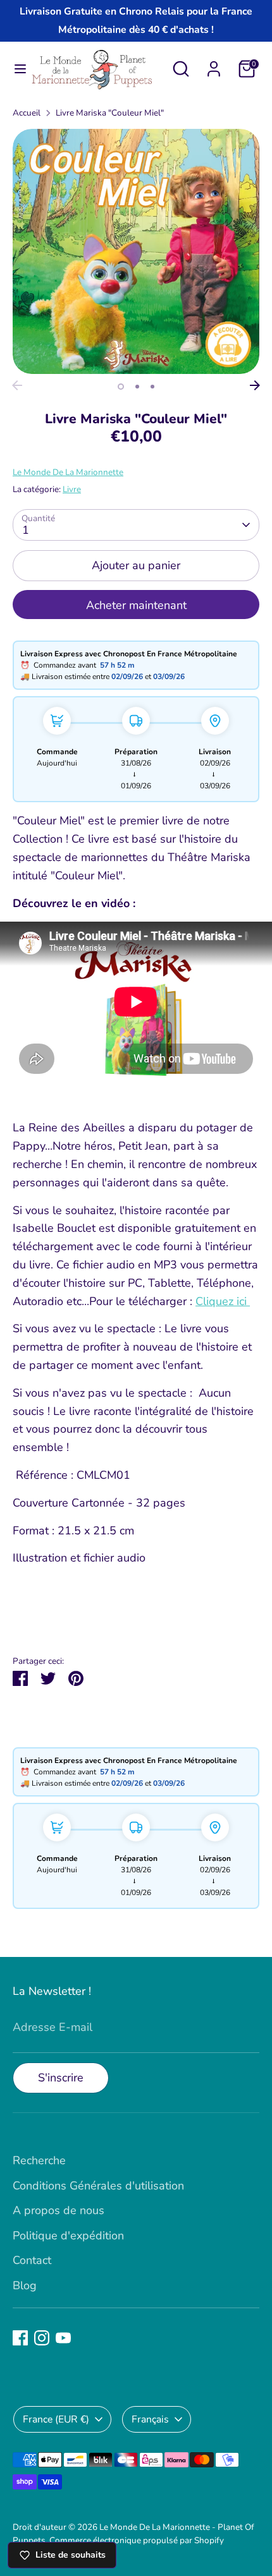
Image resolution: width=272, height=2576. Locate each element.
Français (150, 2419)
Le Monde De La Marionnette (68, 472)
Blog (25, 2285)
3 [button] (152, 387)
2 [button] (137, 387)
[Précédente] (17, 385)
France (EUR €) (56, 2419)
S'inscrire (61, 2078)
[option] (136, 251)
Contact (32, 2260)
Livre (72, 489)
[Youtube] (63, 2338)
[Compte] (214, 65)
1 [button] (121, 387)
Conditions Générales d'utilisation (98, 2186)
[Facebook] (20, 2338)
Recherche (39, 2160)
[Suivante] (255, 385)
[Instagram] (42, 2338)
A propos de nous (59, 2210)
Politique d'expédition (68, 2236)
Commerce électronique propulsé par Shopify (137, 2540)
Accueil (27, 113)
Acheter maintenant (136, 605)
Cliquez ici (223, 1301)
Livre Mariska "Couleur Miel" (110, 113)
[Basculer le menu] (15, 69)
